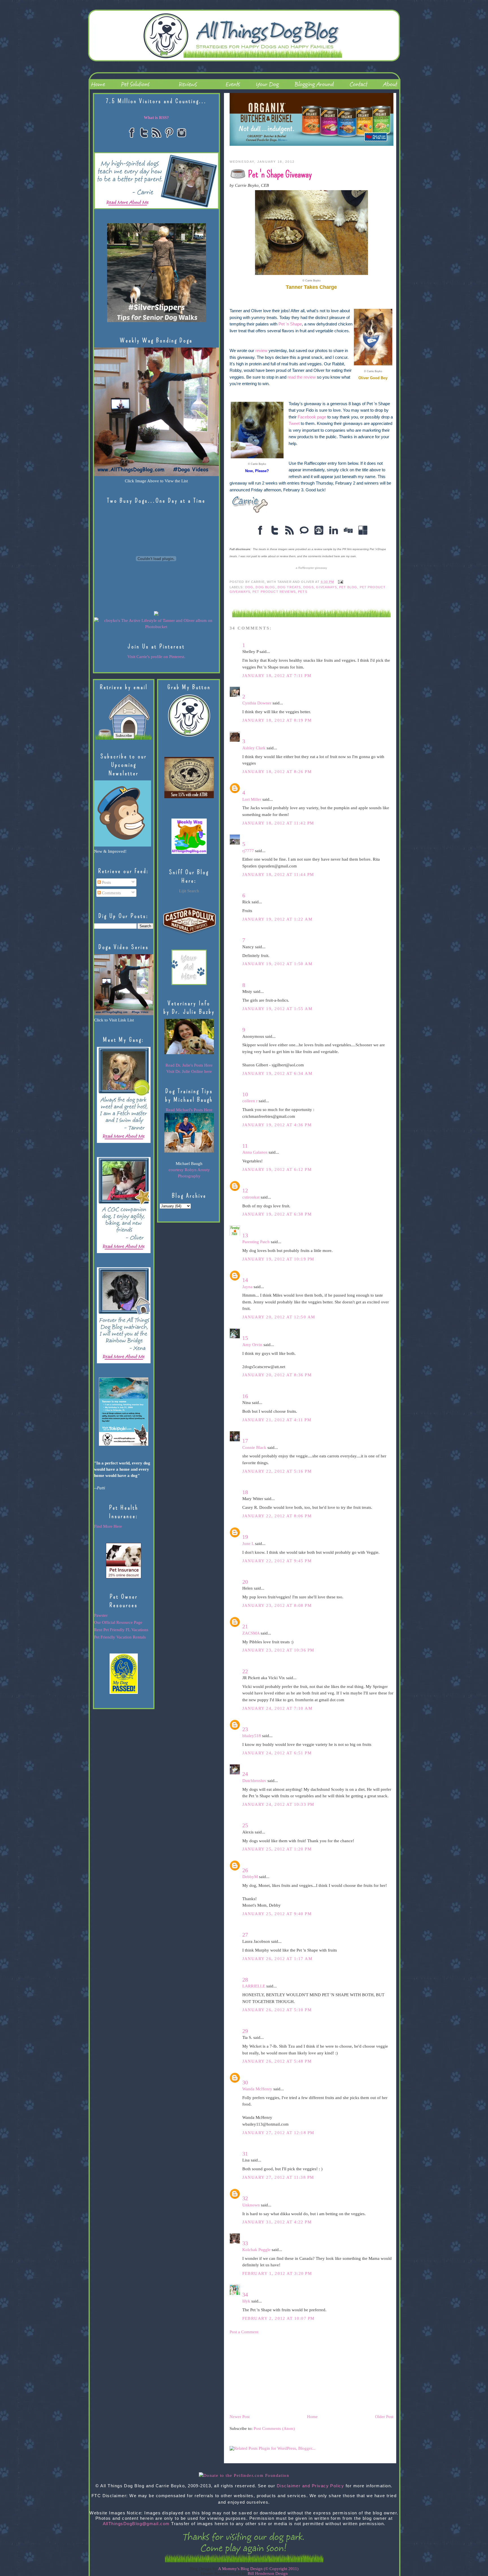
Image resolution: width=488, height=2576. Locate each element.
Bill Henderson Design (268, 2573)
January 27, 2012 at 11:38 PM (278, 2177)
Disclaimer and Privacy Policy (311, 2486)
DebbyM (250, 1877)
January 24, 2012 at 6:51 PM (277, 1753)
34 (245, 2295)
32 (245, 2198)
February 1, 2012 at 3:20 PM (277, 2273)
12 (245, 1190)
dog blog (265, 587)
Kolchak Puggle (256, 2250)
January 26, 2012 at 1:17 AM (277, 1959)
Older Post (384, 2417)
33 (245, 2243)
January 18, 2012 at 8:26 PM (277, 772)
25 (245, 1825)
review (261, 351)
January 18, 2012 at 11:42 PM (278, 823)
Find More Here (108, 1526)
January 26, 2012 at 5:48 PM (277, 2061)
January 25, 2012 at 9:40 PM (277, 1914)
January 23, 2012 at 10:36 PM (278, 1650)
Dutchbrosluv (254, 1781)
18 (245, 1492)
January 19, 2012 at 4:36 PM (277, 1125)
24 (245, 1774)
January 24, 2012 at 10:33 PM (278, 1804)
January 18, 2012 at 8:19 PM (277, 720)
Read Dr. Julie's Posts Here (189, 1065)
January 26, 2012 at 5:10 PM (277, 2010)
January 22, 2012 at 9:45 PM (277, 1561)
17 (245, 1441)
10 (245, 1094)
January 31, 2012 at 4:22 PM (277, 2222)
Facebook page (312, 417)
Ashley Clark (254, 748)
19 (245, 1537)
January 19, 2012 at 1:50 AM (277, 964)
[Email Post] (340, 582)
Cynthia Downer (257, 703)
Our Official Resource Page (118, 1622)
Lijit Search (189, 891)
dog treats (289, 587)
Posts (106, 882)
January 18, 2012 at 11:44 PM (278, 874)
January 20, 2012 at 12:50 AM (279, 1317)
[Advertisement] (272, 2374)
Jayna (247, 1287)
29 (245, 2031)
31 (245, 2154)
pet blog (348, 587)
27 (245, 1935)
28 (245, 1980)
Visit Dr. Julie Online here (189, 1071)
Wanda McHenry (257, 2089)
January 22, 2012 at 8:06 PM (277, 1516)
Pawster (101, 1615)
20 (245, 1582)
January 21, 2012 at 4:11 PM (277, 1420)
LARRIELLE (254, 1986)
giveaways (326, 587)
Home (312, 2417)
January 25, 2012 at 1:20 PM (277, 1849)
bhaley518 (252, 1736)
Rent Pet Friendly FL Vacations (121, 1630)
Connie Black (254, 1447)
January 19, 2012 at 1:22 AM (277, 919)
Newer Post (240, 2417)
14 (245, 1280)
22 (245, 1671)
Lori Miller (252, 799)
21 (245, 1626)
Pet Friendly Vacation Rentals (120, 1637)
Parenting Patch (256, 1242)
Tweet (294, 424)
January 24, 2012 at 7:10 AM (277, 1708)
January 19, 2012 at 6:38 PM (277, 1214)
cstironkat (251, 1197)
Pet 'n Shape (290, 324)
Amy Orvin (252, 1345)
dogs (309, 587)
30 (245, 2082)
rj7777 (248, 851)
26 (245, 1870)
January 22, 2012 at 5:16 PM (277, 1471)
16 (245, 1396)
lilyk (246, 2301)
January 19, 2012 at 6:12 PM (277, 1169)
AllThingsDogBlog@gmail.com (136, 2524)
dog (249, 587)
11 (245, 1146)
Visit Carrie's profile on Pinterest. (156, 657)
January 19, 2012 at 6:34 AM (277, 1073)
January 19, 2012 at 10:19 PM (278, 1259)
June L (248, 1544)
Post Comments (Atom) (274, 2429)
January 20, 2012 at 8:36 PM (277, 1375)
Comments (111, 893)
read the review (302, 377)
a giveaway (311, 568)
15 (245, 1338)
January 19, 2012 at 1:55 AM (277, 1009)
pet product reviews (274, 592)
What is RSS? (156, 118)
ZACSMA (251, 1633)
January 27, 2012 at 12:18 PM (278, 2133)
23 (245, 1729)
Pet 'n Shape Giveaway (280, 174)
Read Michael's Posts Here (189, 1110)
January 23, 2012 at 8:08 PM (277, 1605)
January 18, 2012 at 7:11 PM (277, 676)
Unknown (251, 2205)
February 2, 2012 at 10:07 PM (278, 2318)
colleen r (250, 1101)
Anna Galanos (255, 1152)
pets (303, 592)
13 (245, 1235)
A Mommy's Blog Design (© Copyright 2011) (258, 2569)
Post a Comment (244, 2332)
